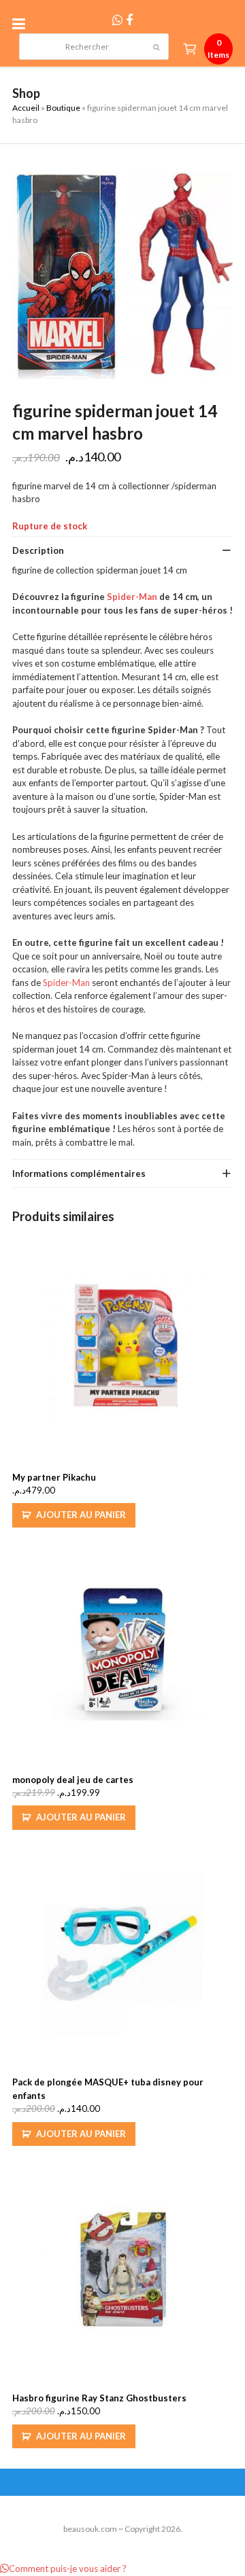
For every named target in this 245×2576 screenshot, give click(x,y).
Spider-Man (132, 597)
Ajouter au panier (81, 1515)
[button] (22, 23)
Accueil (26, 108)
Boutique (63, 108)
